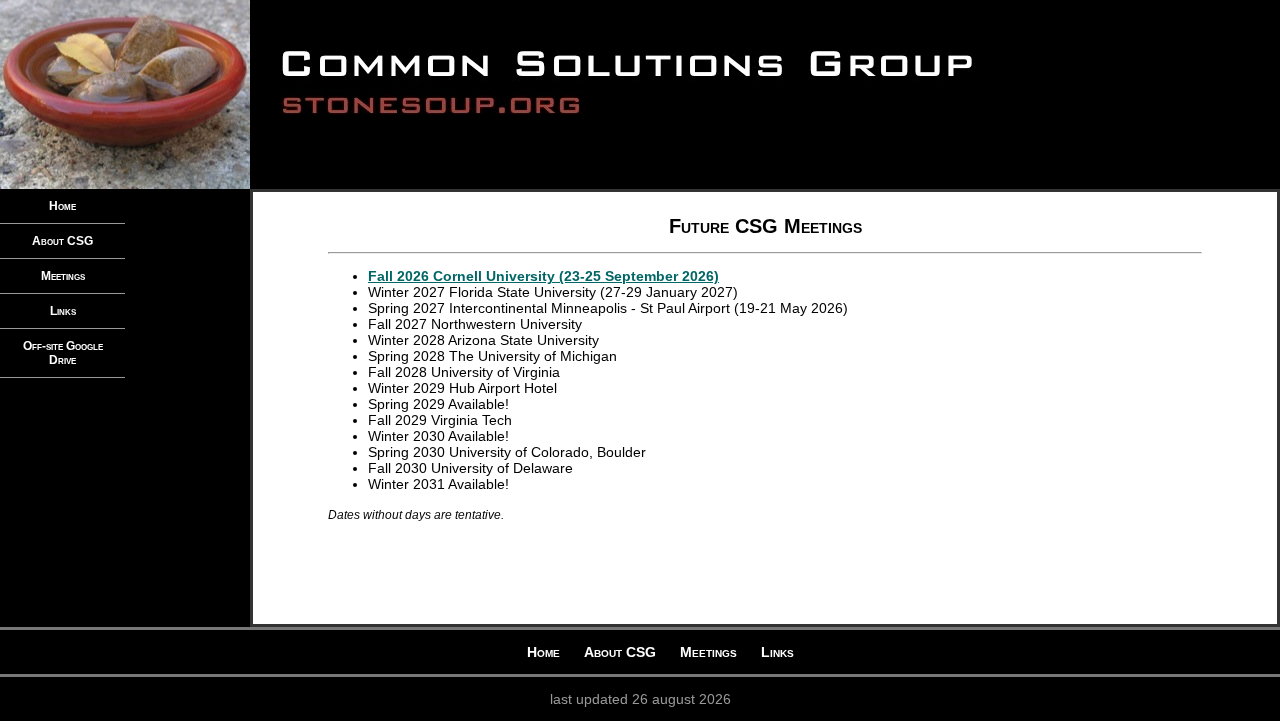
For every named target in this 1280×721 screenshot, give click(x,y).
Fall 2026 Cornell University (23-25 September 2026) (543, 276)
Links (63, 311)
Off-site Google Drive (63, 353)
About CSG (62, 241)
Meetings (63, 276)
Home (62, 206)
